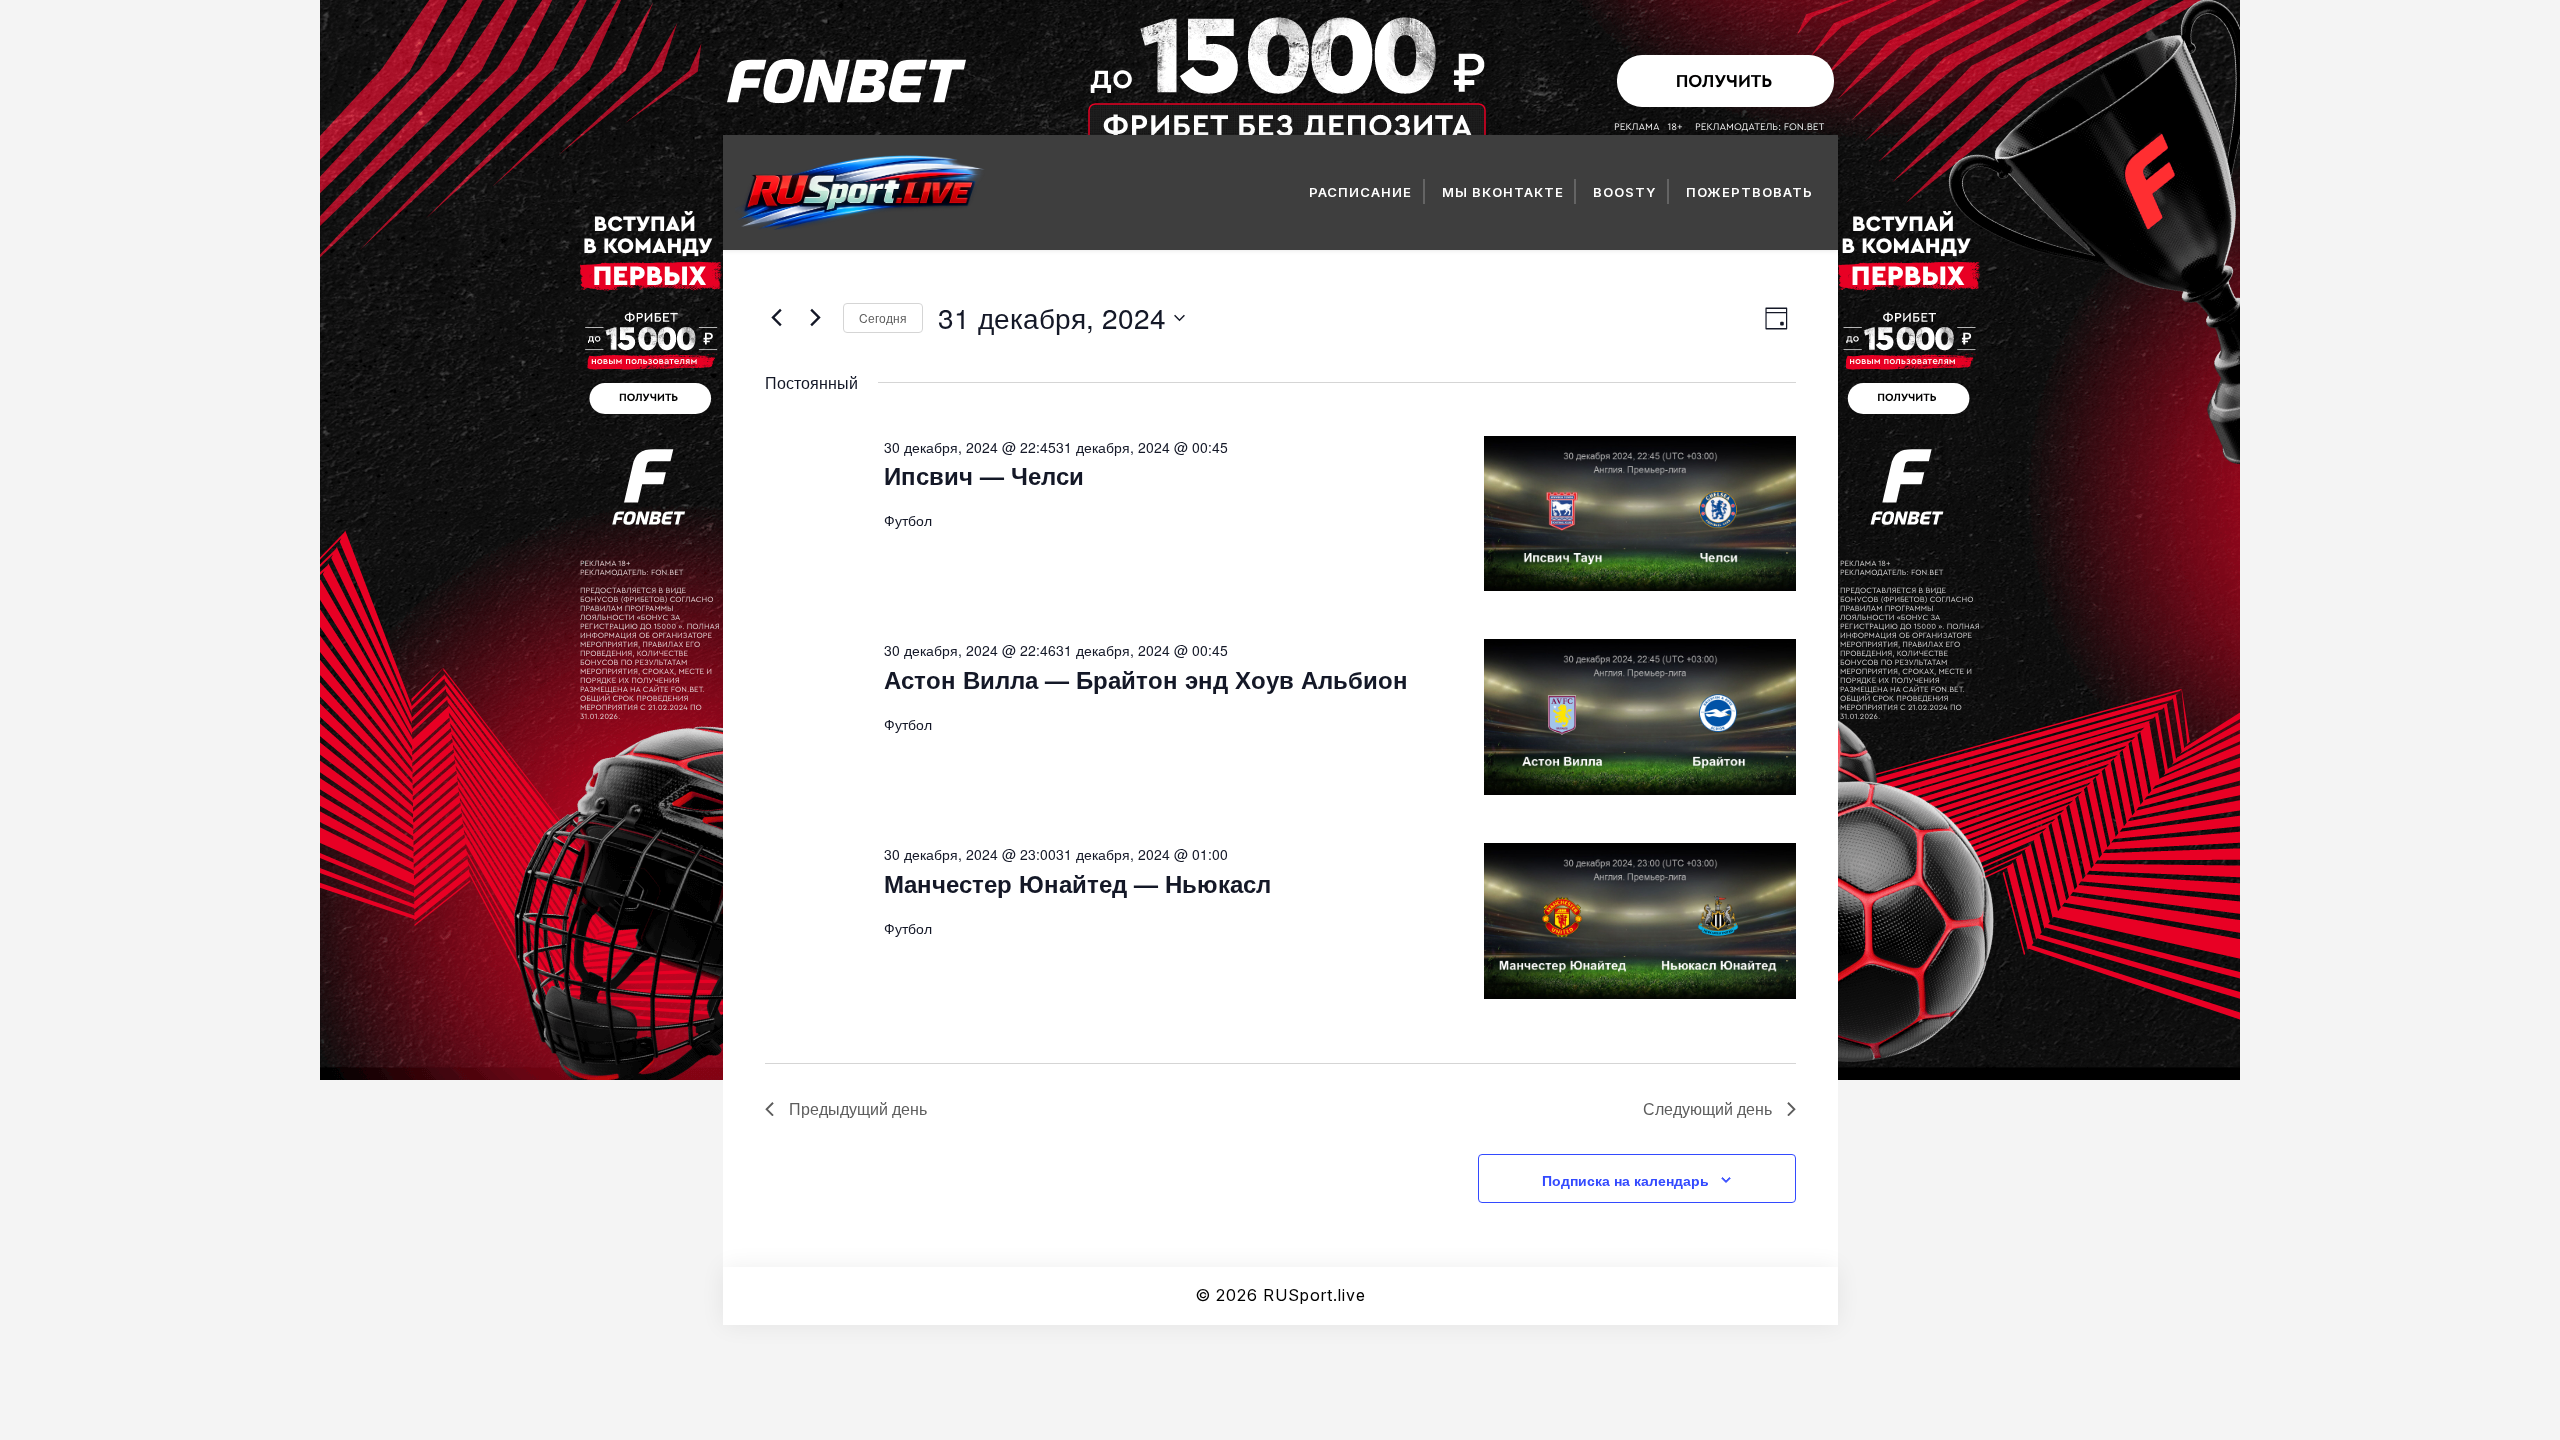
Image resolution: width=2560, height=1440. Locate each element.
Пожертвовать (1749, 192)
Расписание (1360, 192)
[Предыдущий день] (777, 318)
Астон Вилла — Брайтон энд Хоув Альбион (1146, 679)
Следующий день (1707, 1108)
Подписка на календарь (1625, 1180)
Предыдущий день (858, 1108)
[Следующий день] (816, 318)
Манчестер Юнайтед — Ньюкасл (1077, 883)
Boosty (1624, 192)
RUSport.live (1314, 1295)
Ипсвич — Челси (984, 475)
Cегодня (883, 317)
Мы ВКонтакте (1503, 192)
